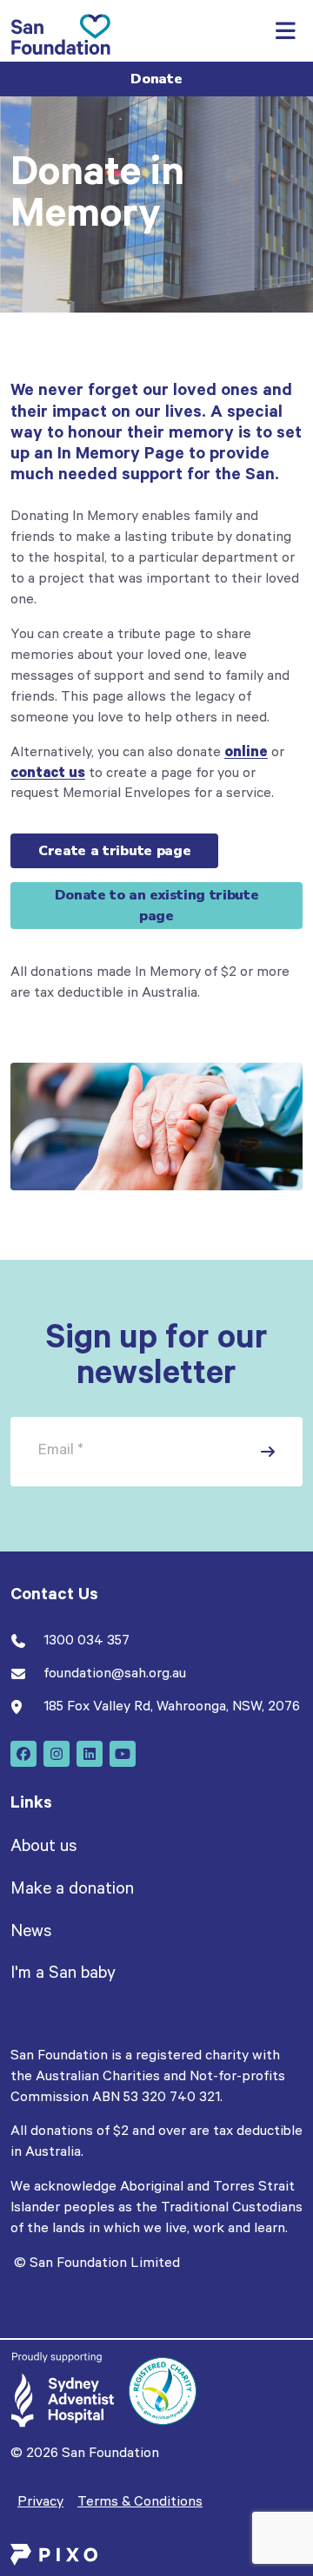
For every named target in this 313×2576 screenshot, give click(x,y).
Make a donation (72, 1891)
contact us (48, 774)
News (31, 1934)
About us (43, 1848)
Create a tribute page (114, 851)
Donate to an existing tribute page (157, 906)
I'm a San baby (63, 1975)
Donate (156, 79)
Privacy (40, 2503)
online (246, 754)
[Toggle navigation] (285, 31)
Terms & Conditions (140, 2503)
